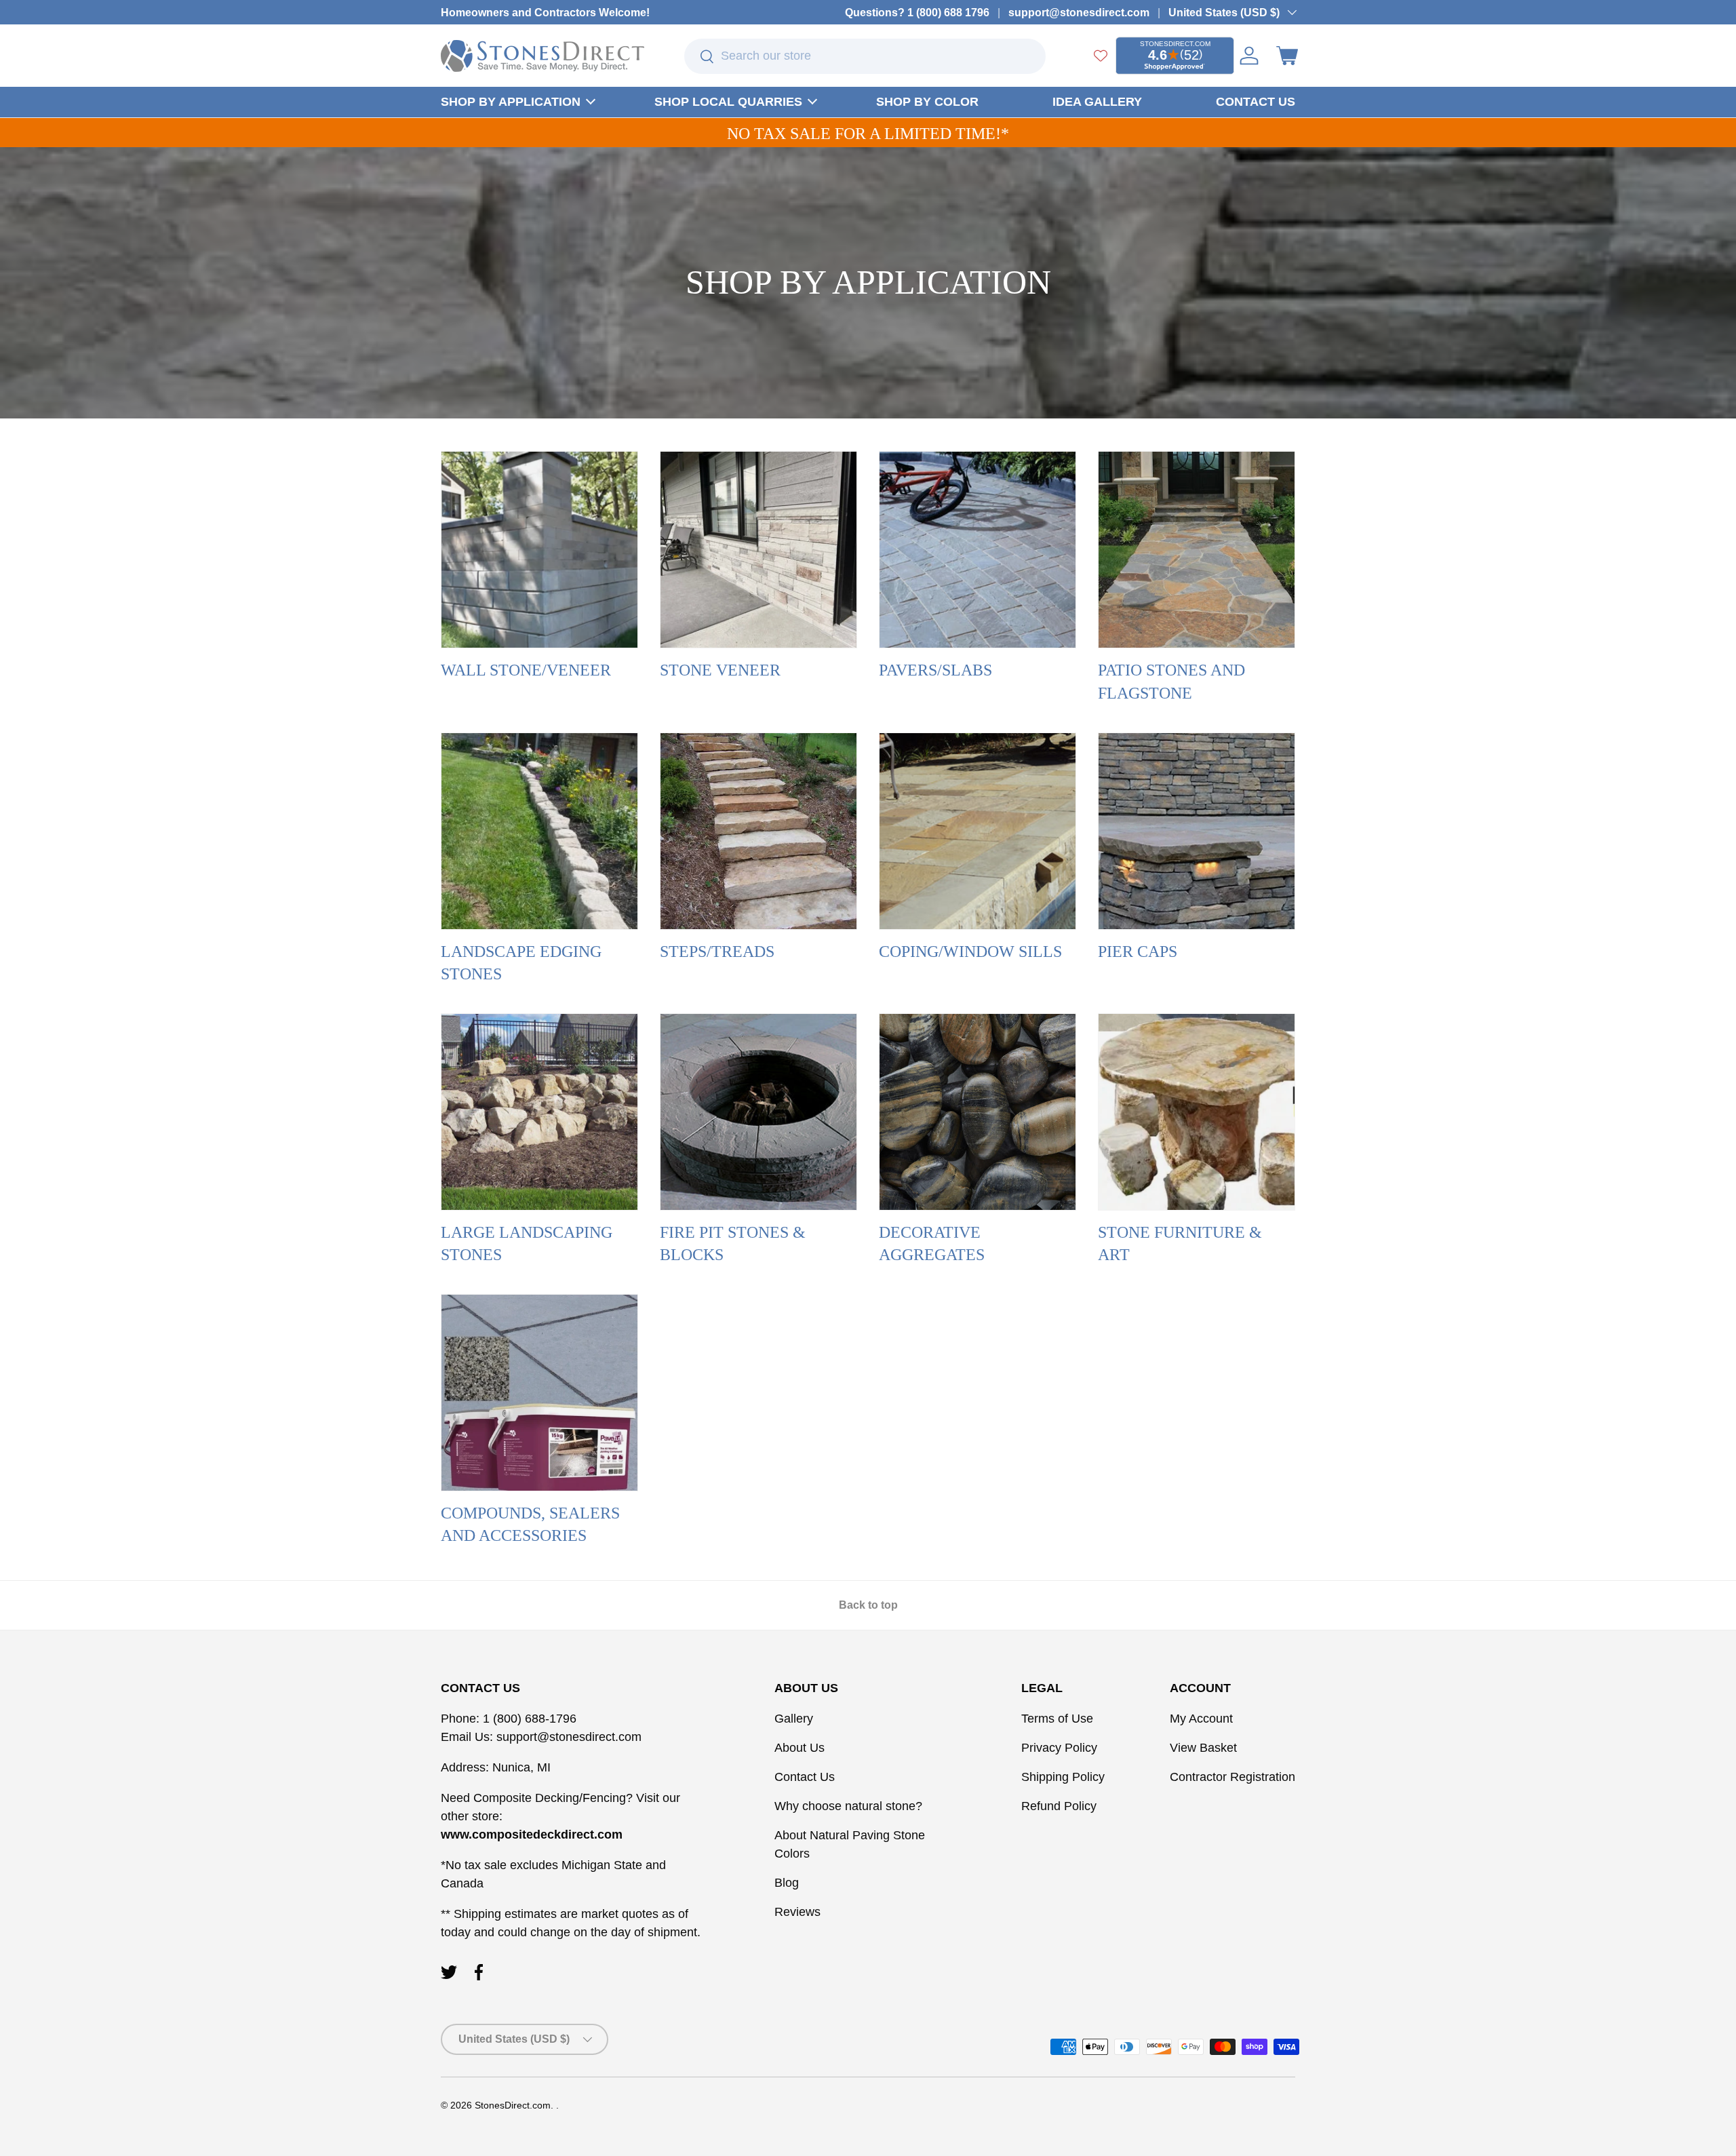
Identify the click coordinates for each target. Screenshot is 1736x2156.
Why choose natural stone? (848, 1806)
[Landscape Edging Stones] (539, 831)
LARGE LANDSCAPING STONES (527, 1244)
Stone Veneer (720, 670)
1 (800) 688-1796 (528, 1719)
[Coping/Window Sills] (978, 831)
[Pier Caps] (1197, 831)
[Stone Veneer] (758, 550)
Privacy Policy (1059, 1748)
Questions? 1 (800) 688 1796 (917, 12)
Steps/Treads (717, 952)
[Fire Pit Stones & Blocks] (758, 1112)
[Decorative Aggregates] (978, 1112)
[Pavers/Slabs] (978, 550)
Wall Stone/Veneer (526, 670)
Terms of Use (1057, 1719)
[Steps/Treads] (758, 831)
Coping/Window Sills (970, 952)
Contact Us (805, 1777)
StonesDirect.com (513, 2105)
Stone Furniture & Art (1180, 1244)
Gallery (794, 1719)
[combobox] (865, 56)
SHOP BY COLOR (927, 102)
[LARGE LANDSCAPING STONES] (539, 1112)
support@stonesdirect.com (1079, 12)
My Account (1201, 1719)
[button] (1287, 56)
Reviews (797, 1912)
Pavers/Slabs (935, 670)
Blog (787, 1883)
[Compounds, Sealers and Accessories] (539, 1393)
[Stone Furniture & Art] (1197, 1112)
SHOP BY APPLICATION (511, 102)
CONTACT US (1256, 102)
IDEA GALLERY (1097, 102)
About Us (800, 1748)
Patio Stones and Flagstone (1171, 682)
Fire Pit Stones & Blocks (733, 1244)
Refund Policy (1059, 1806)
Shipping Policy (1063, 1777)
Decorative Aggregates (932, 1244)
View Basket (1203, 1748)
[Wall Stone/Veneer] (539, 550)
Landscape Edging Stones (521, 963)
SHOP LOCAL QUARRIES (728, 102)
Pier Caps (1138, 952)
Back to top (868, 1605)
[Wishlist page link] (1101, 56)
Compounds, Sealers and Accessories (530, 1525)
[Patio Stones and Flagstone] (1197, 550)
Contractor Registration (1232, 1777)
